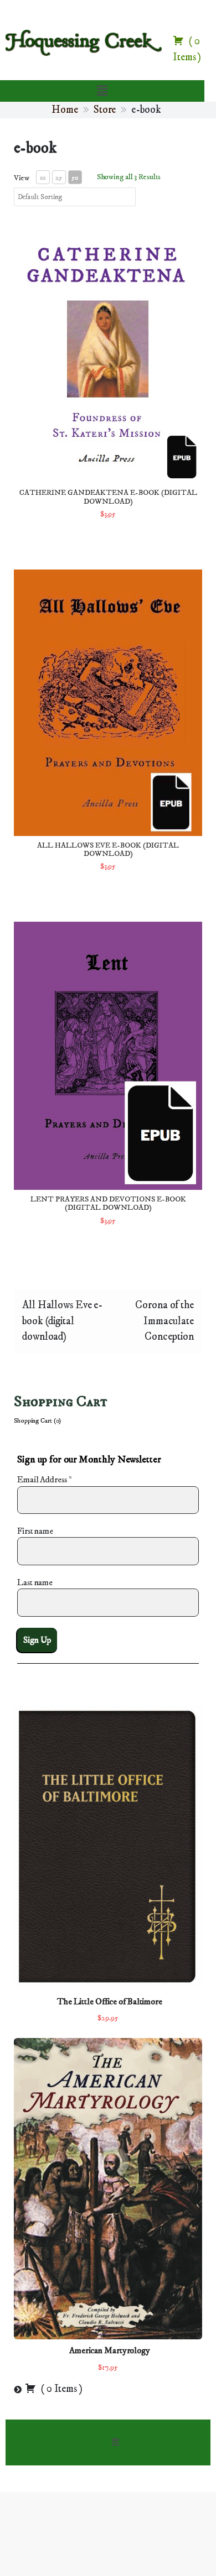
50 (75, 178)
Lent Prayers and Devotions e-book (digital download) (108, 1203)
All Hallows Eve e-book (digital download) (108, 850)
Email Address (45, 1480)
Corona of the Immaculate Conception (164, 1321)
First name (35, 1531)
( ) (61, 2389)
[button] (102, 91)
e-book (35, 148)
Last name (35, 1582)
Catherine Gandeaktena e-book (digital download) (108, 497)
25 (59, 178)
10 (43, 178)
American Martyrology (110, 2350)
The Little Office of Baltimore (110, 2002)
